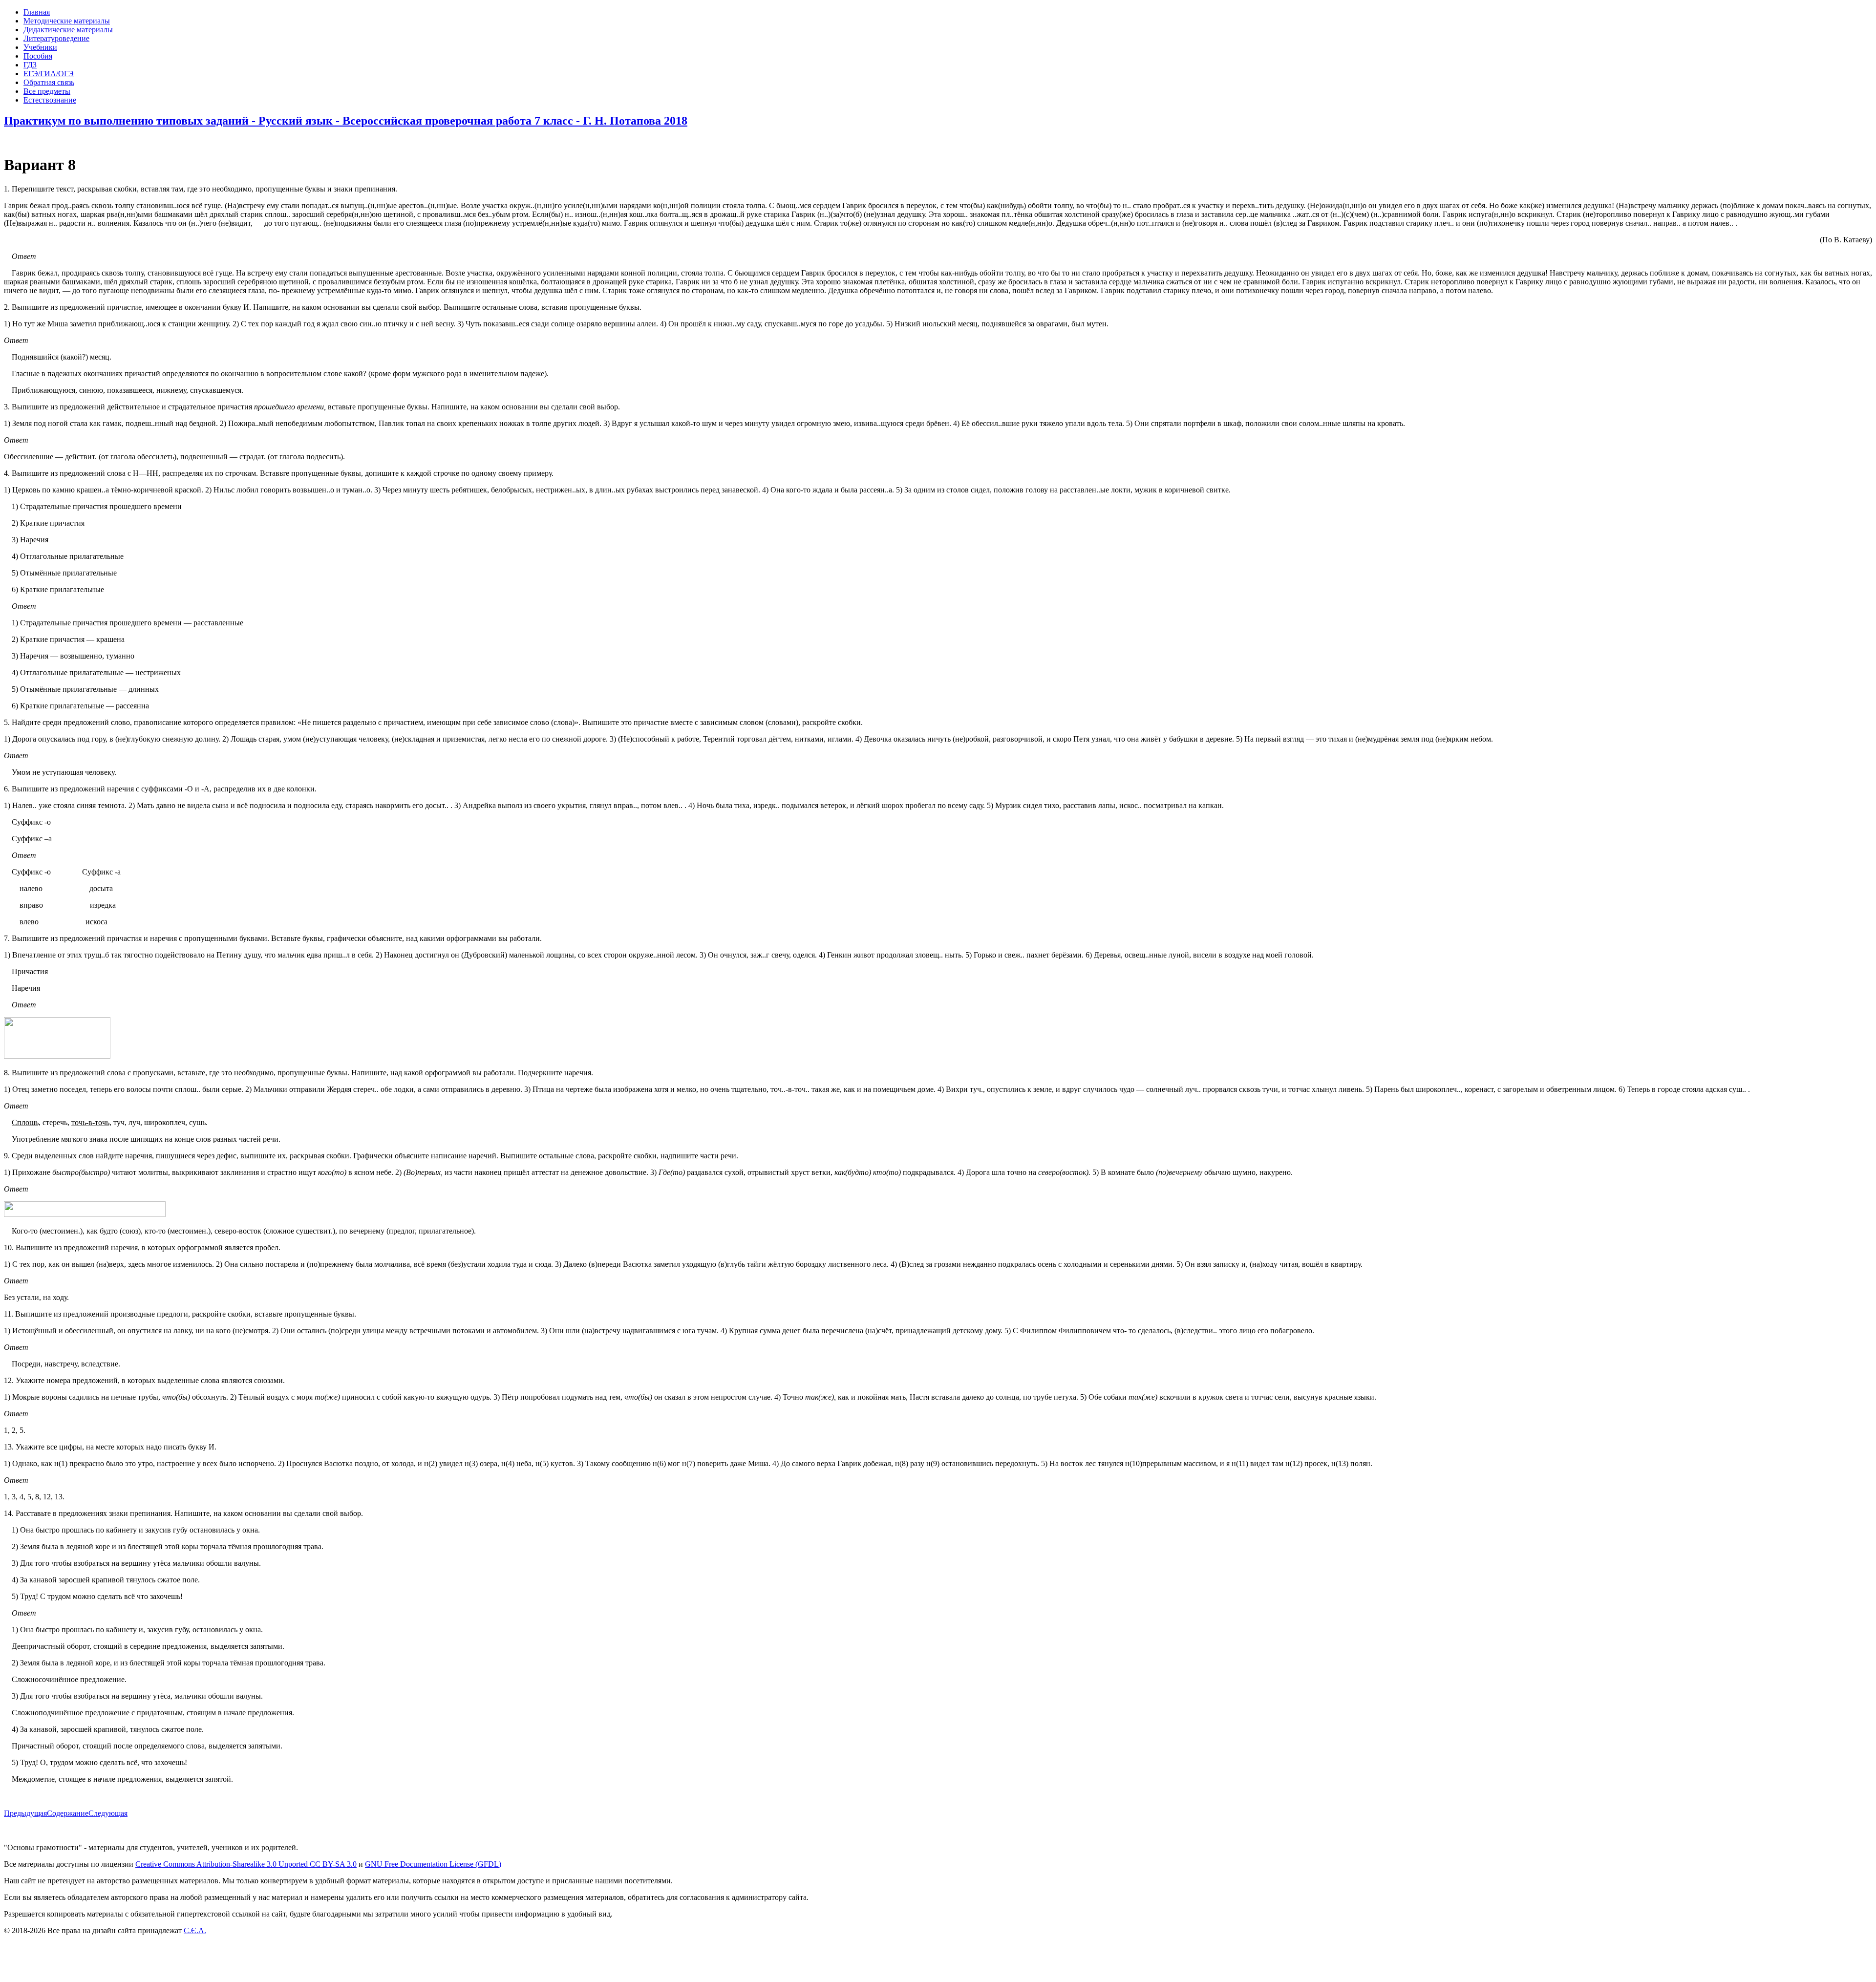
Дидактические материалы (68, 30)
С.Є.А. (195, 1930)
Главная (37, 12)
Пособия (38, 56)
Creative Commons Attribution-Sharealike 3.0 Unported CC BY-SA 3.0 (246, 1864)
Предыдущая (25, 1813)
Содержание (68, 1813)
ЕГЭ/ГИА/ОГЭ (49, 74)
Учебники (40, 47)
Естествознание (50, 100)
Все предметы (47, 91)
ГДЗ (30, 65)
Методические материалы (67, 21)
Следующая (108, 1813)
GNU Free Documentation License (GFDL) (433, 1864)
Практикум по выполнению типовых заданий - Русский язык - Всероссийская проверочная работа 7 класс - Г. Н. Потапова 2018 (346, 121)
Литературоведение (56, 38)
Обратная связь (49, 82)
